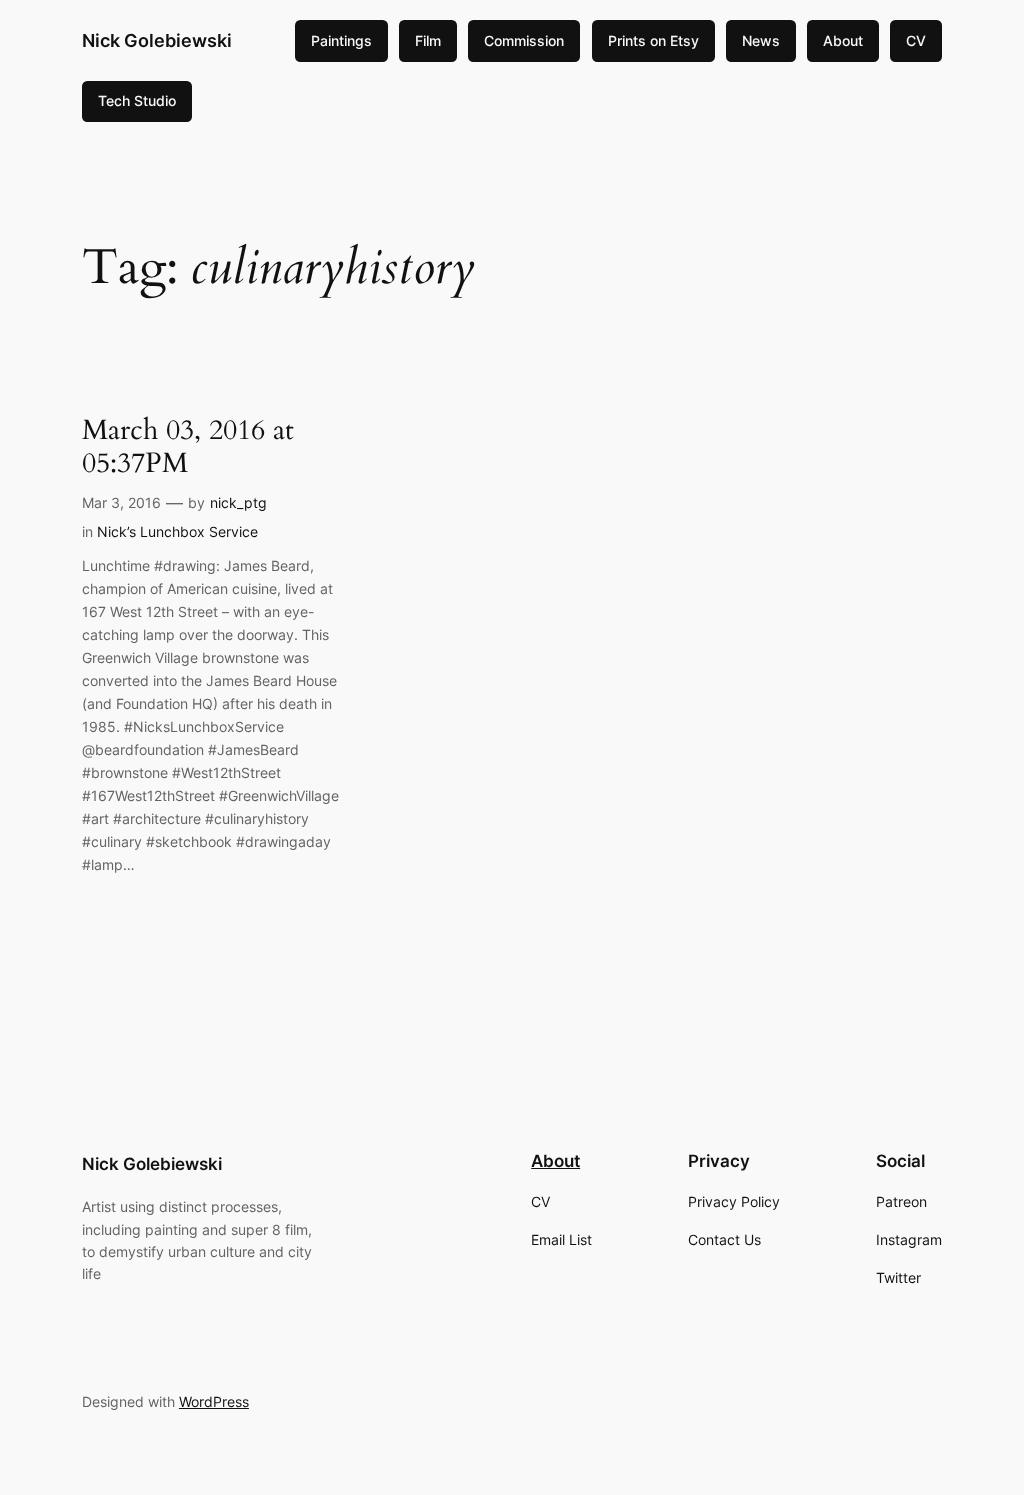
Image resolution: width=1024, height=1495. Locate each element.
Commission (524, 40)
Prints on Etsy (653, 40)
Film (428, 40)
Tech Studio (137, 100)
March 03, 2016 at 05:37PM (188, 447)
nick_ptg (238, 502)
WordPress (214, 1401)
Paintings (341, 40)
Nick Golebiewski (157, 40)
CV (916, 40)
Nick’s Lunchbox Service (177, 531)
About (843, 40)
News (761, 40)
